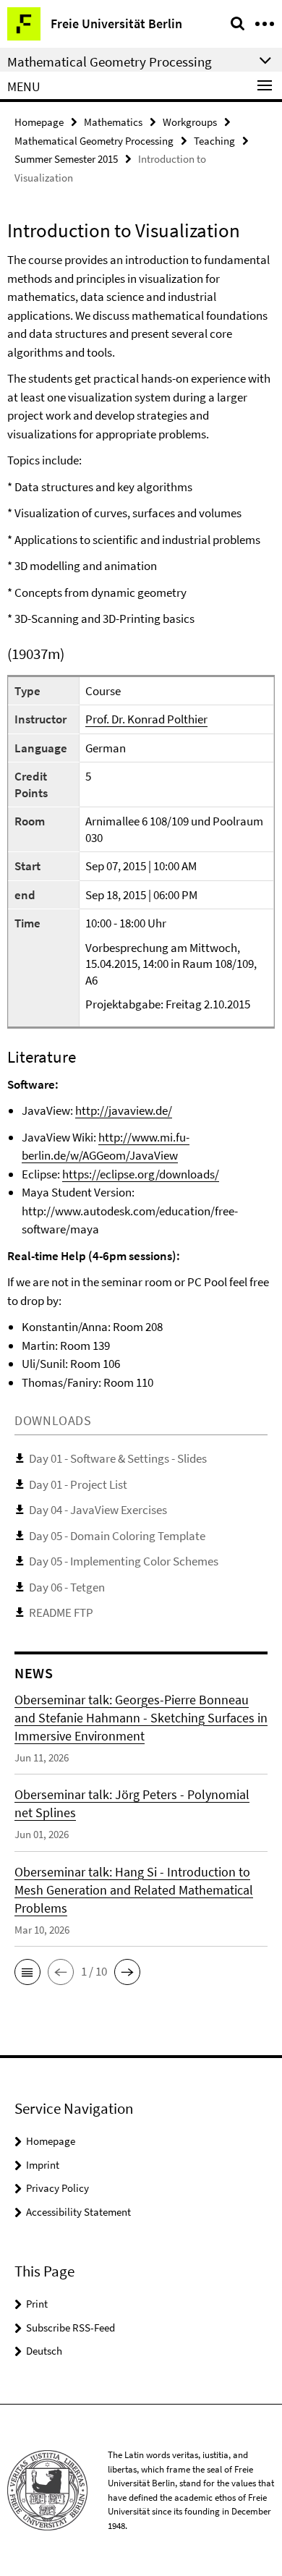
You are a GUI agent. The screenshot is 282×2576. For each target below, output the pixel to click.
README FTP (61, 1612)
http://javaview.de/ (124, 1110)
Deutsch (44, 2351)
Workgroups (190, 122)
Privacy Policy (57, 2188)
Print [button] (37, 2304)
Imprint (43, 2165)
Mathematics (113, 122)
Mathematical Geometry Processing (94, 141)
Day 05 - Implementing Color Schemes (124, 1561)
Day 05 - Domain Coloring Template (117, 1536)
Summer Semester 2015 (66, 159)
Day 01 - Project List (78, 1484)
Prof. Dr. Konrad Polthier (146, 719)
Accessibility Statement (78, 2212)
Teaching (214, 141)
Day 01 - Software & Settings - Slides (118, 1458)
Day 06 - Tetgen (67, 1587)
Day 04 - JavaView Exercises (98, 1510)
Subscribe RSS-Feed (70, 2328)
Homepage (39, 122)
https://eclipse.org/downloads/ (141, 1174)
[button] (27, 1972)
